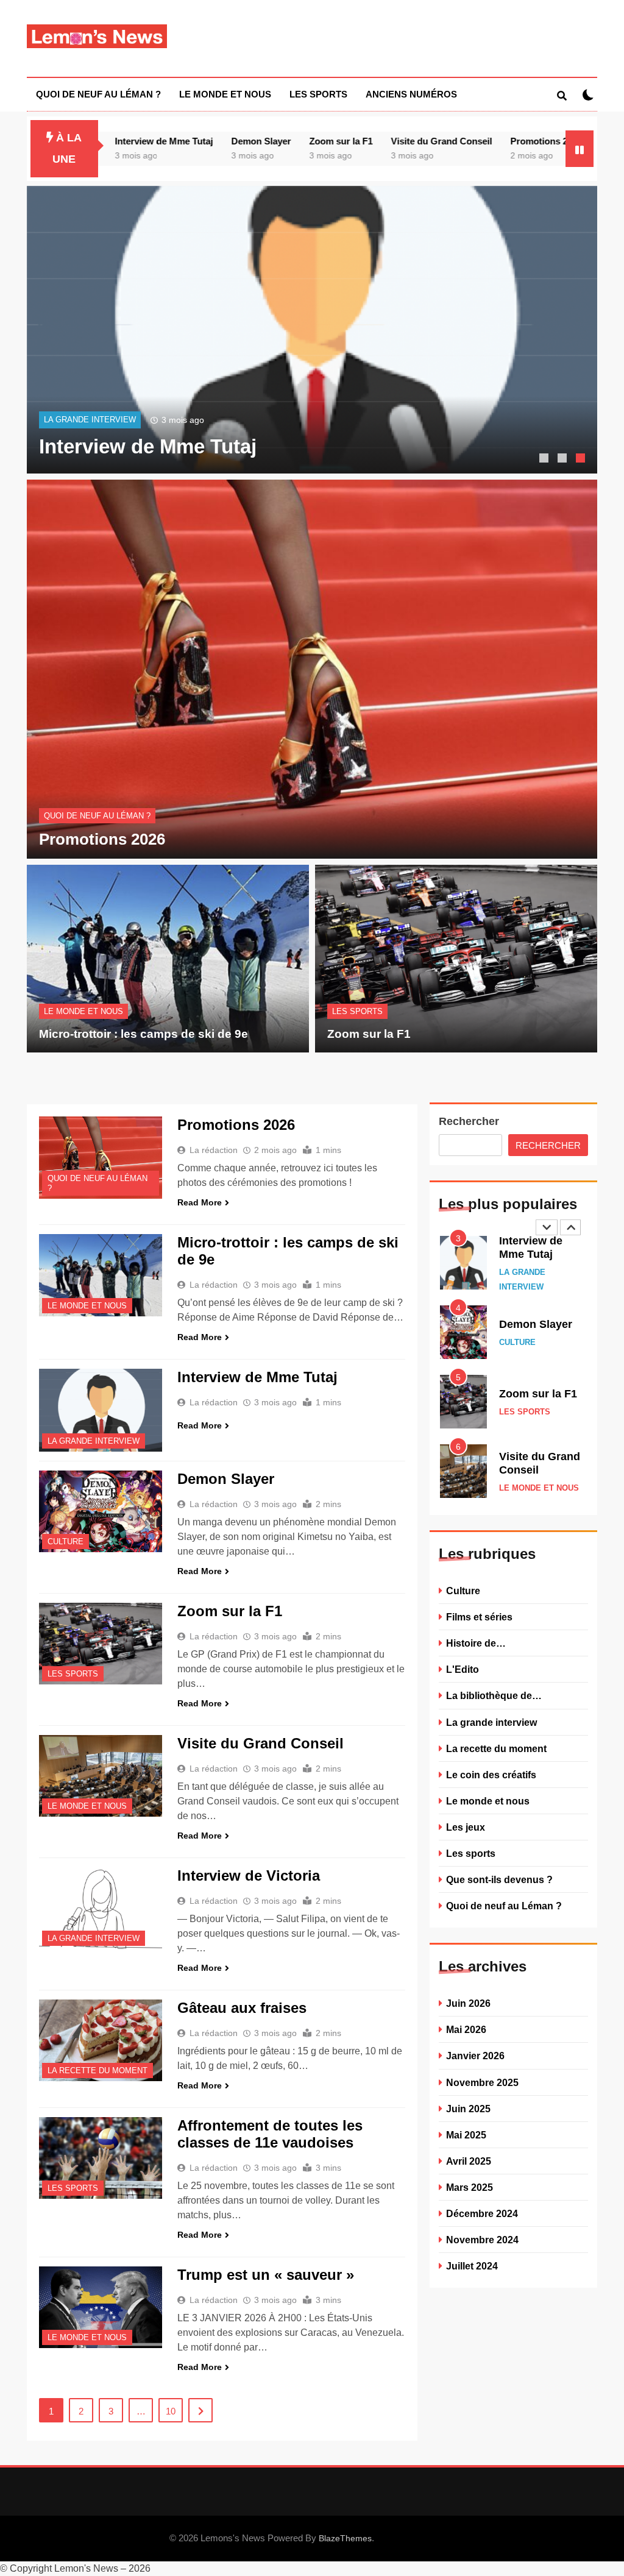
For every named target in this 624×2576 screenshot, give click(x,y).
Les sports (318, 94)
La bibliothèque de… (494, 1695)
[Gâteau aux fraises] (101, 2041)
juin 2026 (468, 2003)
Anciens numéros (411, 94)
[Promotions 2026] (101, 1158)
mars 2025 (470, 2187)
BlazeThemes (345, 2538)
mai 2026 (466, 2029)
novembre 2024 (482, 2240)
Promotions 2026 (489, 141)
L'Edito (463, 1669)
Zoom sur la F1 (283, 141)
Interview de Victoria (249, 1875)
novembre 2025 (482, 2082)
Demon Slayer (204, 141)
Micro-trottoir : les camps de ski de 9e (144, 1034)
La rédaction (214, 1150)
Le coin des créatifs (491, 1775)
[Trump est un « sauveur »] (101, 2308)
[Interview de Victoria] (101, 1908)
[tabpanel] (312, 330)
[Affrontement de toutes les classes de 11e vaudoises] (101, 2158)
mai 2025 (466, 2135)
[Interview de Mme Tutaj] (312, 330)
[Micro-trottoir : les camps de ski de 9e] (101, 1275)
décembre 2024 (482, 2213)
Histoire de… (476, 1643)
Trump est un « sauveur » (266, 2275)
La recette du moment (97, 2071)
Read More (200, 1202)
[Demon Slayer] (101, 1512)
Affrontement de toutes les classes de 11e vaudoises (270, 2134)
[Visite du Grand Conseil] (101, 1776)
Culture (66, 1542)
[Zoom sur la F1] (101, 1644)
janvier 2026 (475, 2056)
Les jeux (466, 1827)
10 (171, 2411)
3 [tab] (582, 459)
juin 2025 (468, 2109)
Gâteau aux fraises (242, 2008)
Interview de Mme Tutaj (106, 141)
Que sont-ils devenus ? (499, 1879)
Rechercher (469, 1121)
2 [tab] (564, 459)
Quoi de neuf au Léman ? (98, 94)
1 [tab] (545, 459)
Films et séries (479, 1617)
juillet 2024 (472, 2266)
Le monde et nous (225, 94)
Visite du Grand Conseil (384, 141)
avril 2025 (469, 2161)
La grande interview (90, 420)
